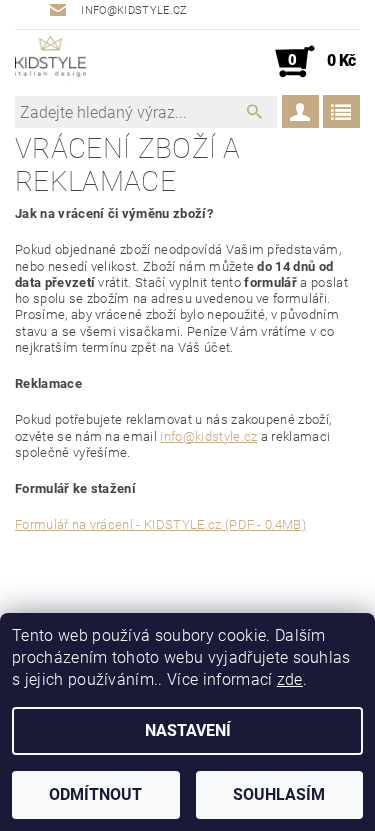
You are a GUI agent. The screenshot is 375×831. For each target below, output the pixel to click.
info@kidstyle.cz (208, 436)
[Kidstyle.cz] (50, 62)
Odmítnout (95, 794)
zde (290, 679)
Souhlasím (279, 794)
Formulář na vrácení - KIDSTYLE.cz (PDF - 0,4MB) (160, 524)
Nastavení (188, 730)
